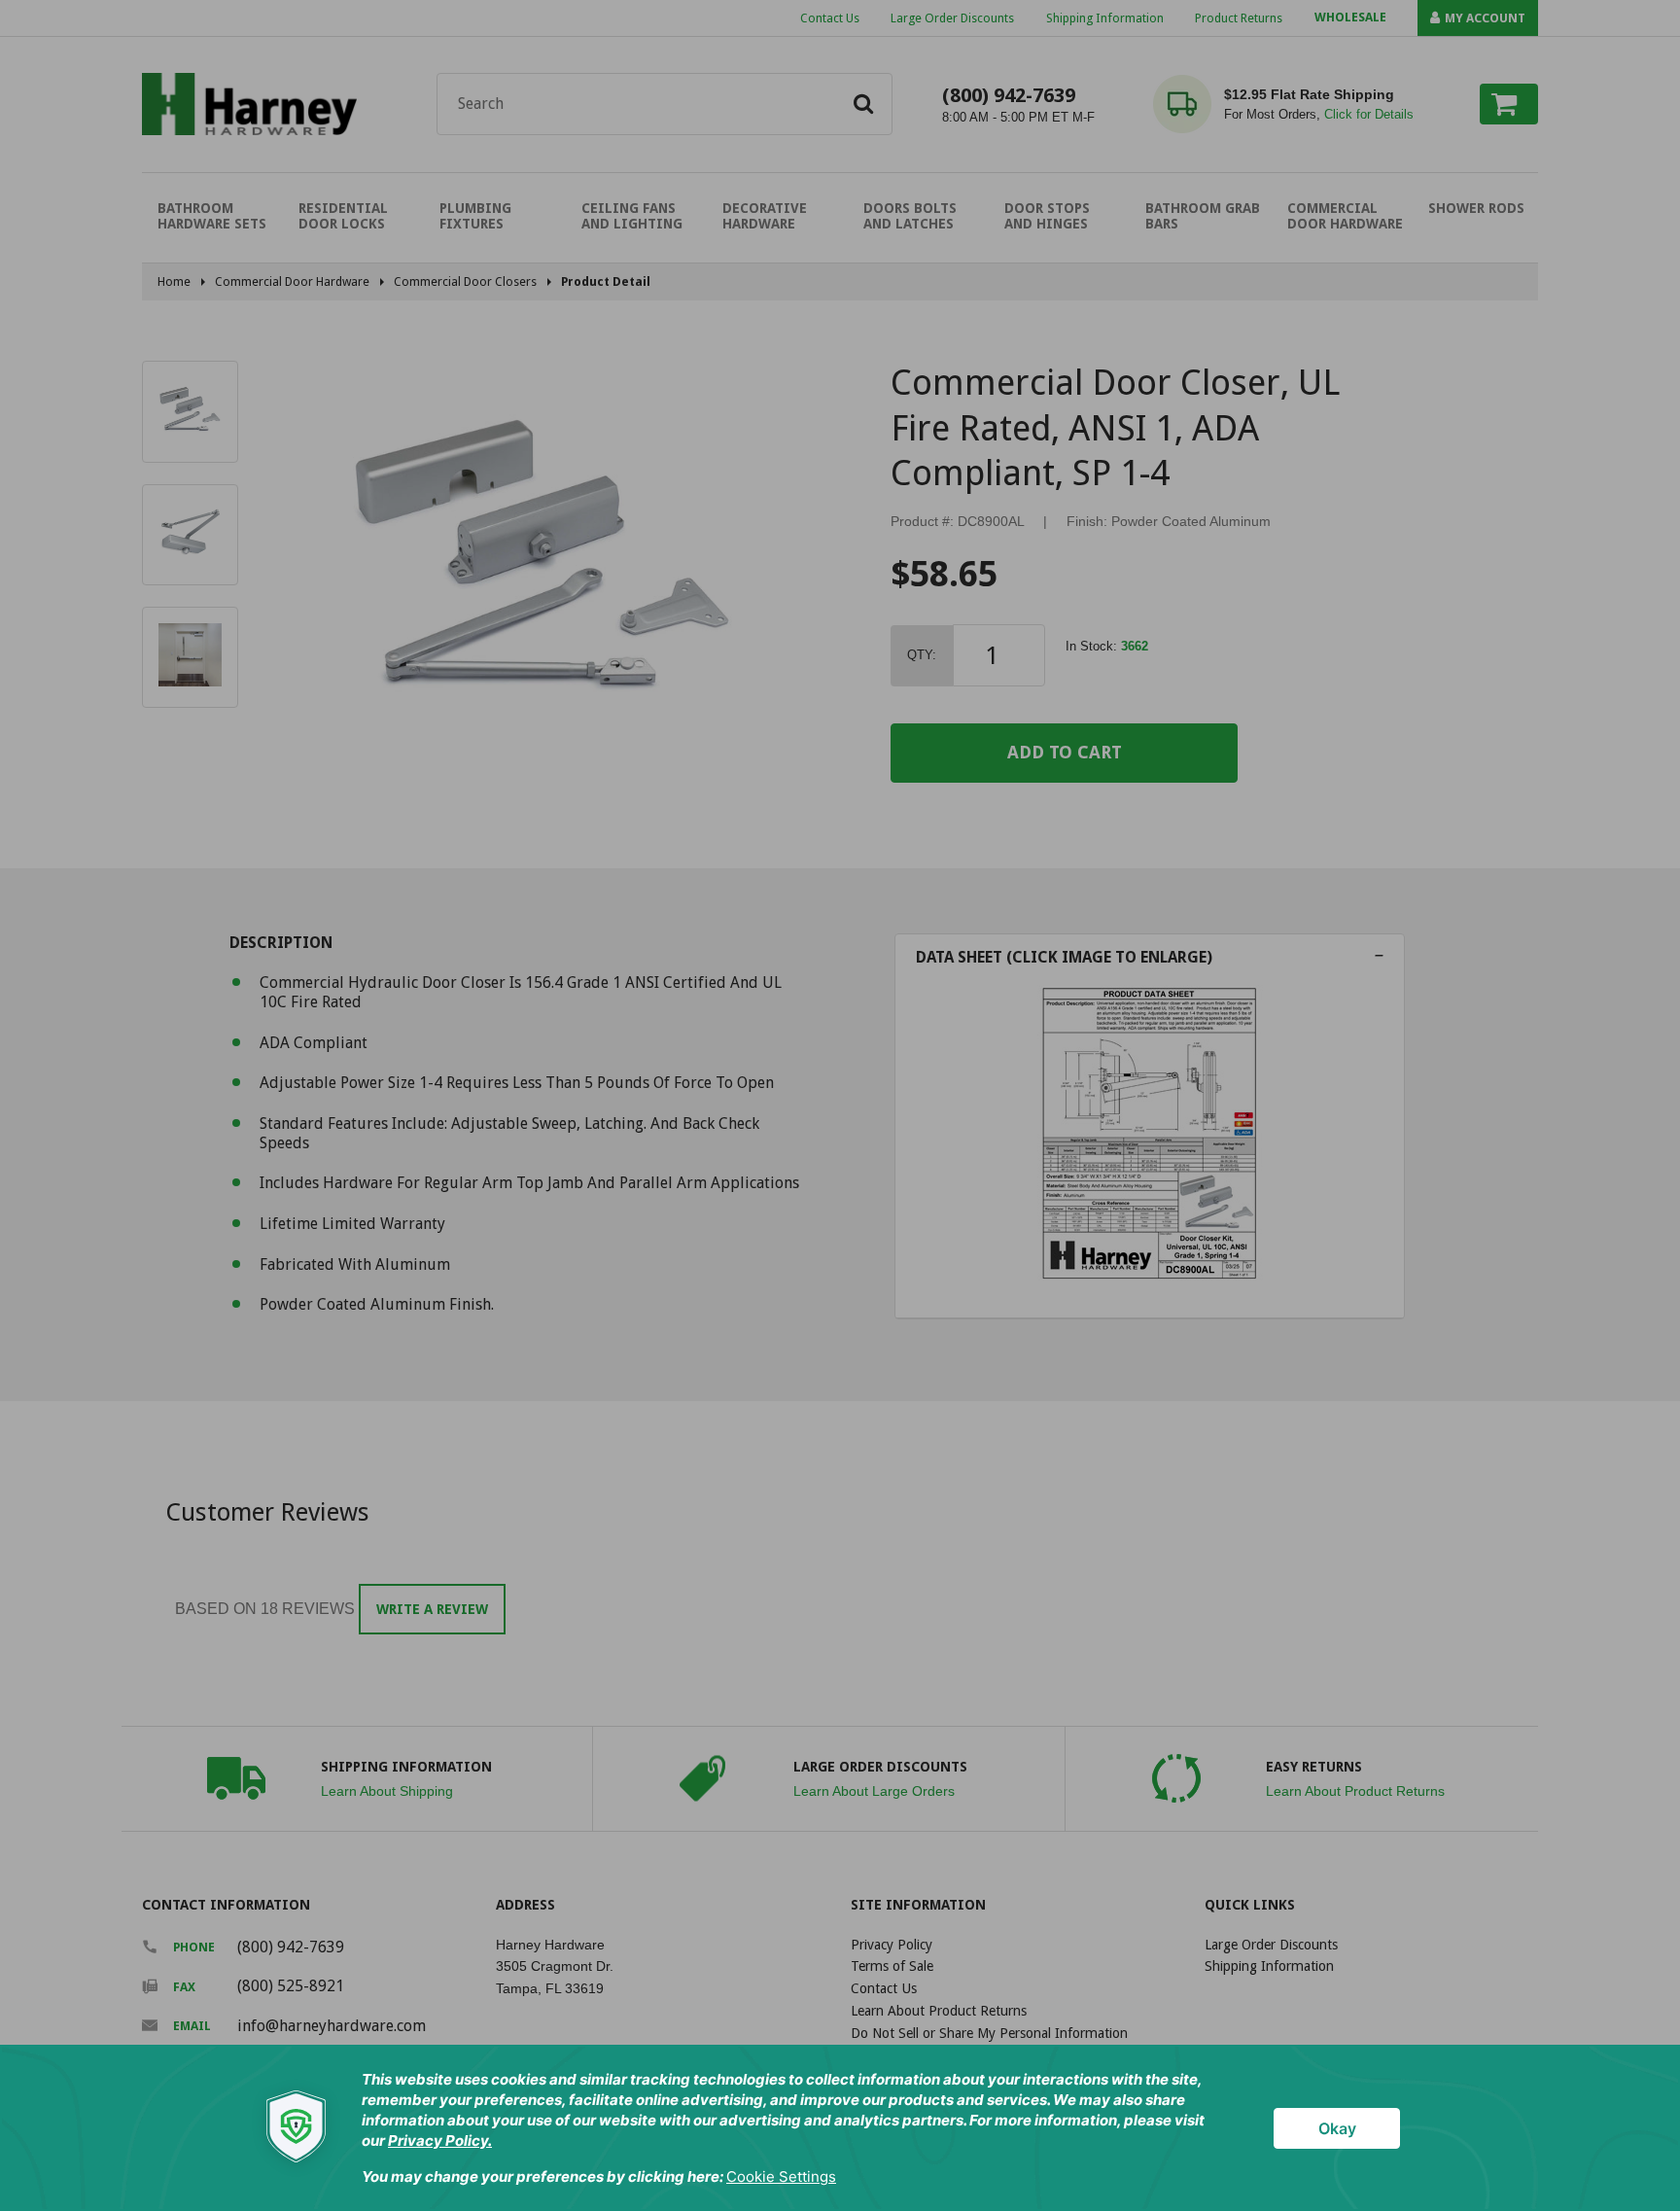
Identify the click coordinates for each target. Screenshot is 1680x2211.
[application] (840, 2128)
